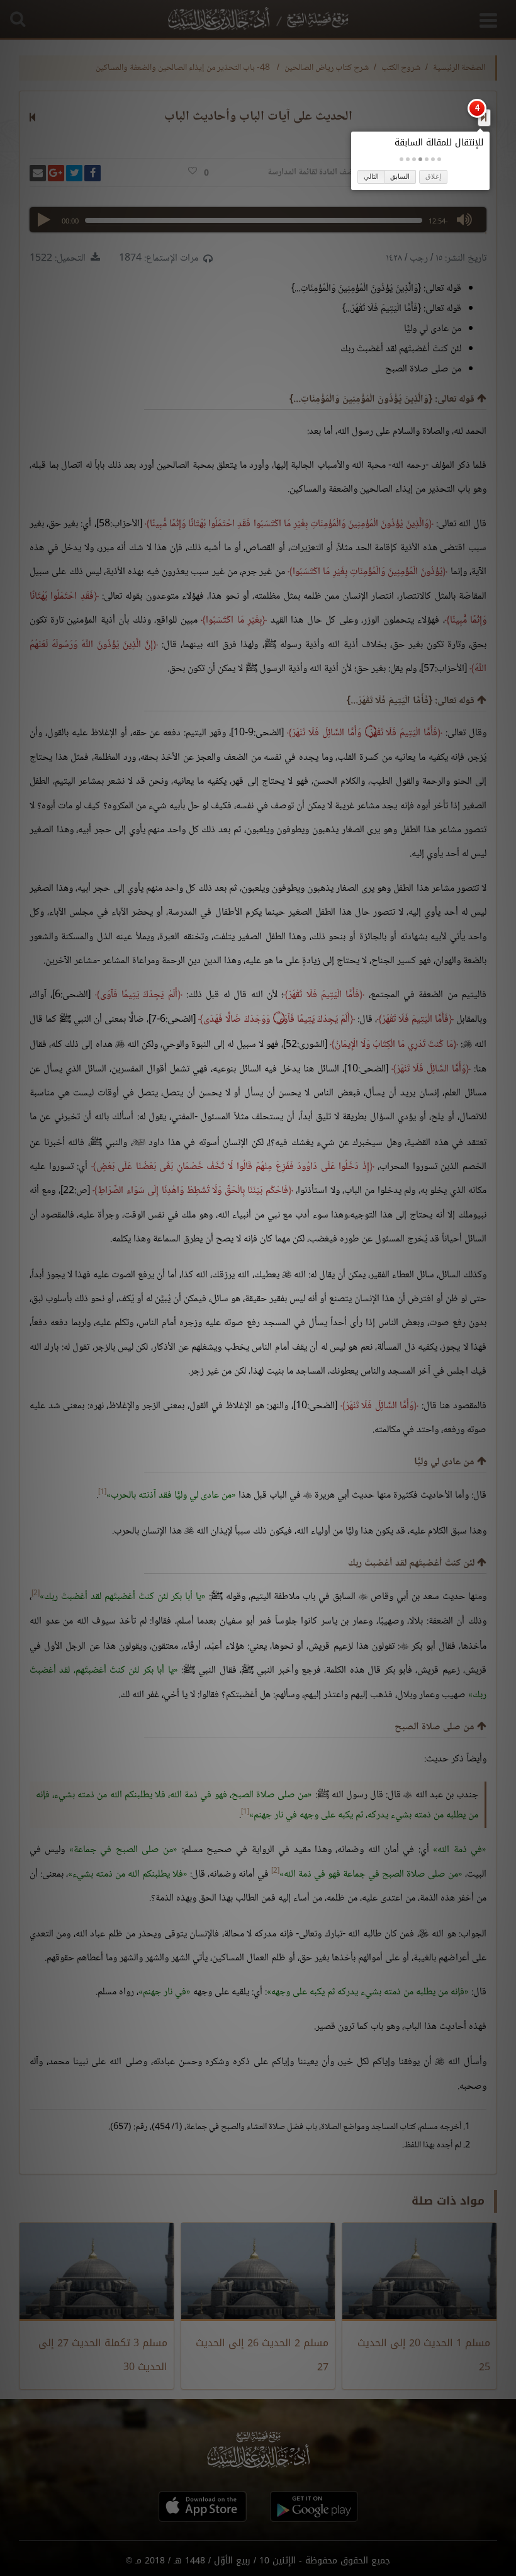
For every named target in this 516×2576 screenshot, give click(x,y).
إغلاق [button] (433, 176)
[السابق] (484, 117)
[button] (439, 159)
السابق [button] (400, 176)
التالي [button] (371, 176)
